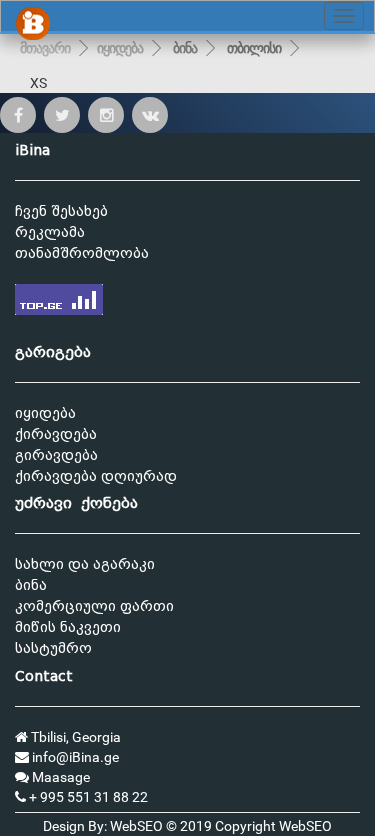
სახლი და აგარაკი (85, 564)
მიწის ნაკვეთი (68, 627)
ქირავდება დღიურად (96, 476)
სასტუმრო (53, 648)
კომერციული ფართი (94, 606)
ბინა (185, 48)
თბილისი (254, 48)
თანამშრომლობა (82, 253)
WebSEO (305, 826)
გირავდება (56, 455)
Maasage (59, 777)
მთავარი (45, 48)
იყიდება (120, 48)
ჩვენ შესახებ (61, 211)
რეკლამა (50, 232)
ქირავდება (56, 434)
